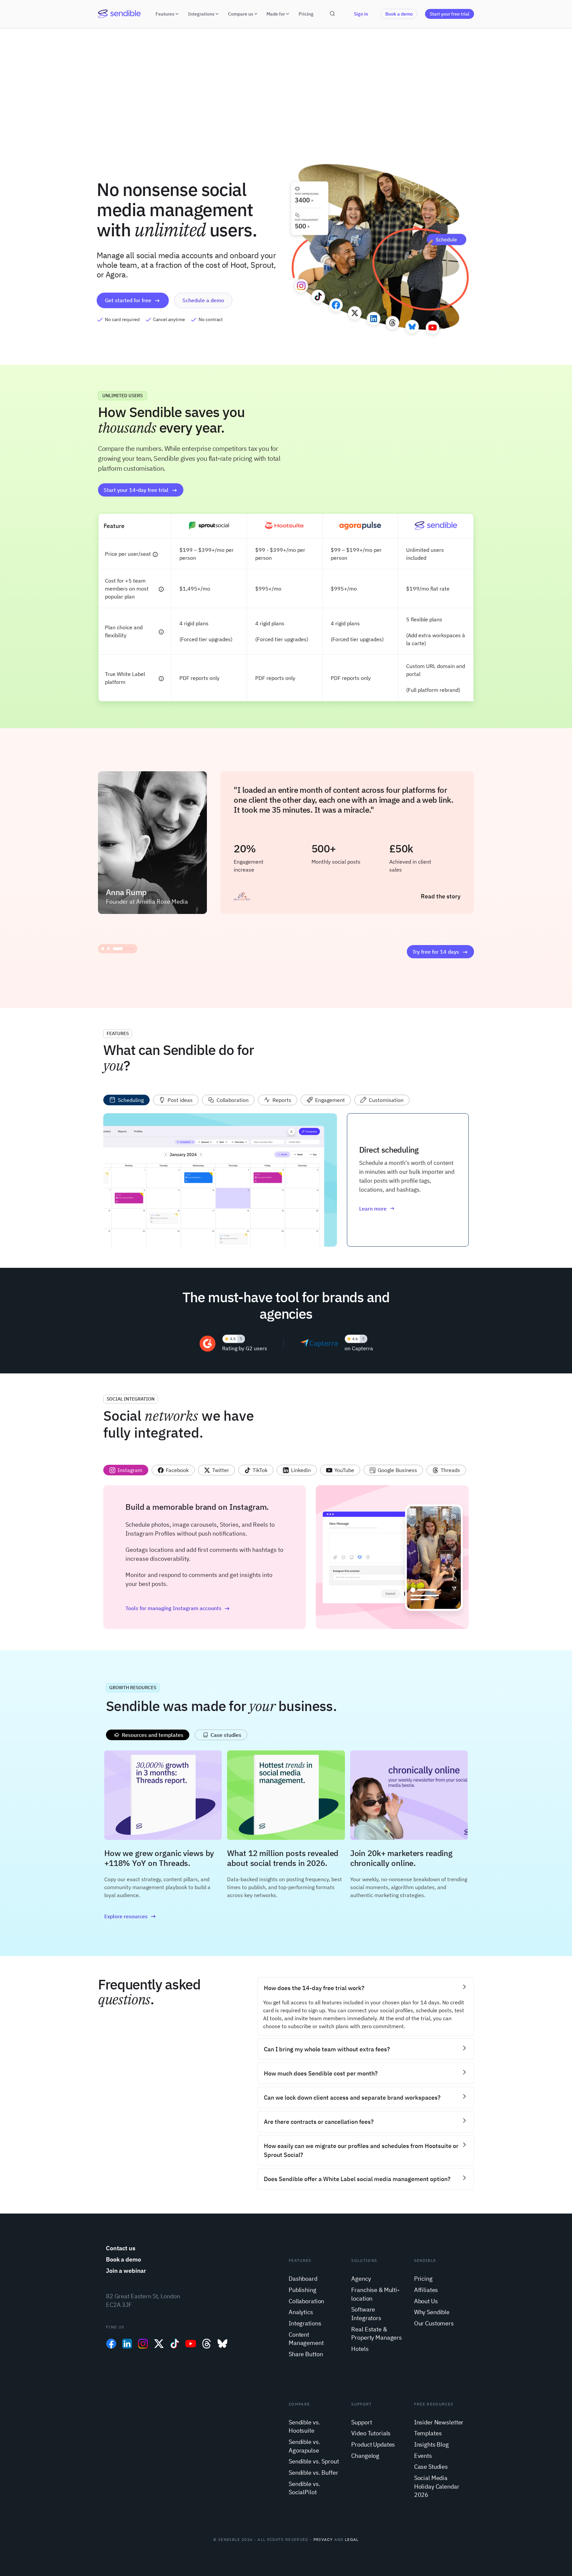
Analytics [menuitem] (301, 2312)
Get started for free (128, 300)
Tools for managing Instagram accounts (173, 1608)
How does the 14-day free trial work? (314, 1988)
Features (165, 14)
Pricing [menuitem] (423, 2279)
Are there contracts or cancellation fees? (319, 2122)
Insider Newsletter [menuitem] (439, 2422)
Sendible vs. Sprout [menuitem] (314, 2461)
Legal (352, 2539)
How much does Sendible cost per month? (321, 2073)
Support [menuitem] (361, 2422)
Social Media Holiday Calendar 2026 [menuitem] (437, 2486)
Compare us (241, 14)
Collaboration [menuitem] (306, 2301)
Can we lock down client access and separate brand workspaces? (352, 2098)
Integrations (201, 14)
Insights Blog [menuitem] (431, 2444)
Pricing (306, 14)
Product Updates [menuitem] (373, 2444)
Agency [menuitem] (361, 2279)
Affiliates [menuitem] (426, 2290)
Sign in (361, 14)
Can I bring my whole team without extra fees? (327, 2049)
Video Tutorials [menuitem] (371, 2433)
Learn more (373, 1209)
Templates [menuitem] (428, 2433)
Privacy (323, 2539)
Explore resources (126, 1916)
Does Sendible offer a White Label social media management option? (357, 2179)
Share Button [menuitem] (306, 2354)
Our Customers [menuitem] (434, 2323)
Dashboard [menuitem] (303, 2279)
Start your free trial (450, 14)
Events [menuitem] (423, 2456)
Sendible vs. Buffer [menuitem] (313, 2473)
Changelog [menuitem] (365, 2456)
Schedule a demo (203, 300)
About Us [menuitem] (426, 2301)
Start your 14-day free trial (136, 490)
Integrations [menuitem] (305, 2323)
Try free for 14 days (436, 952)
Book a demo (399, 14)
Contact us (121, 2248)
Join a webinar (126, 2271)
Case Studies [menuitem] (431, 2467)
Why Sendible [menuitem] (432, 2312)
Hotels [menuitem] (360, 2349)
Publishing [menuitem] (303, 2290)
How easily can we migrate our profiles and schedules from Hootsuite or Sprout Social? (361, 2150)
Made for (276, 14)
